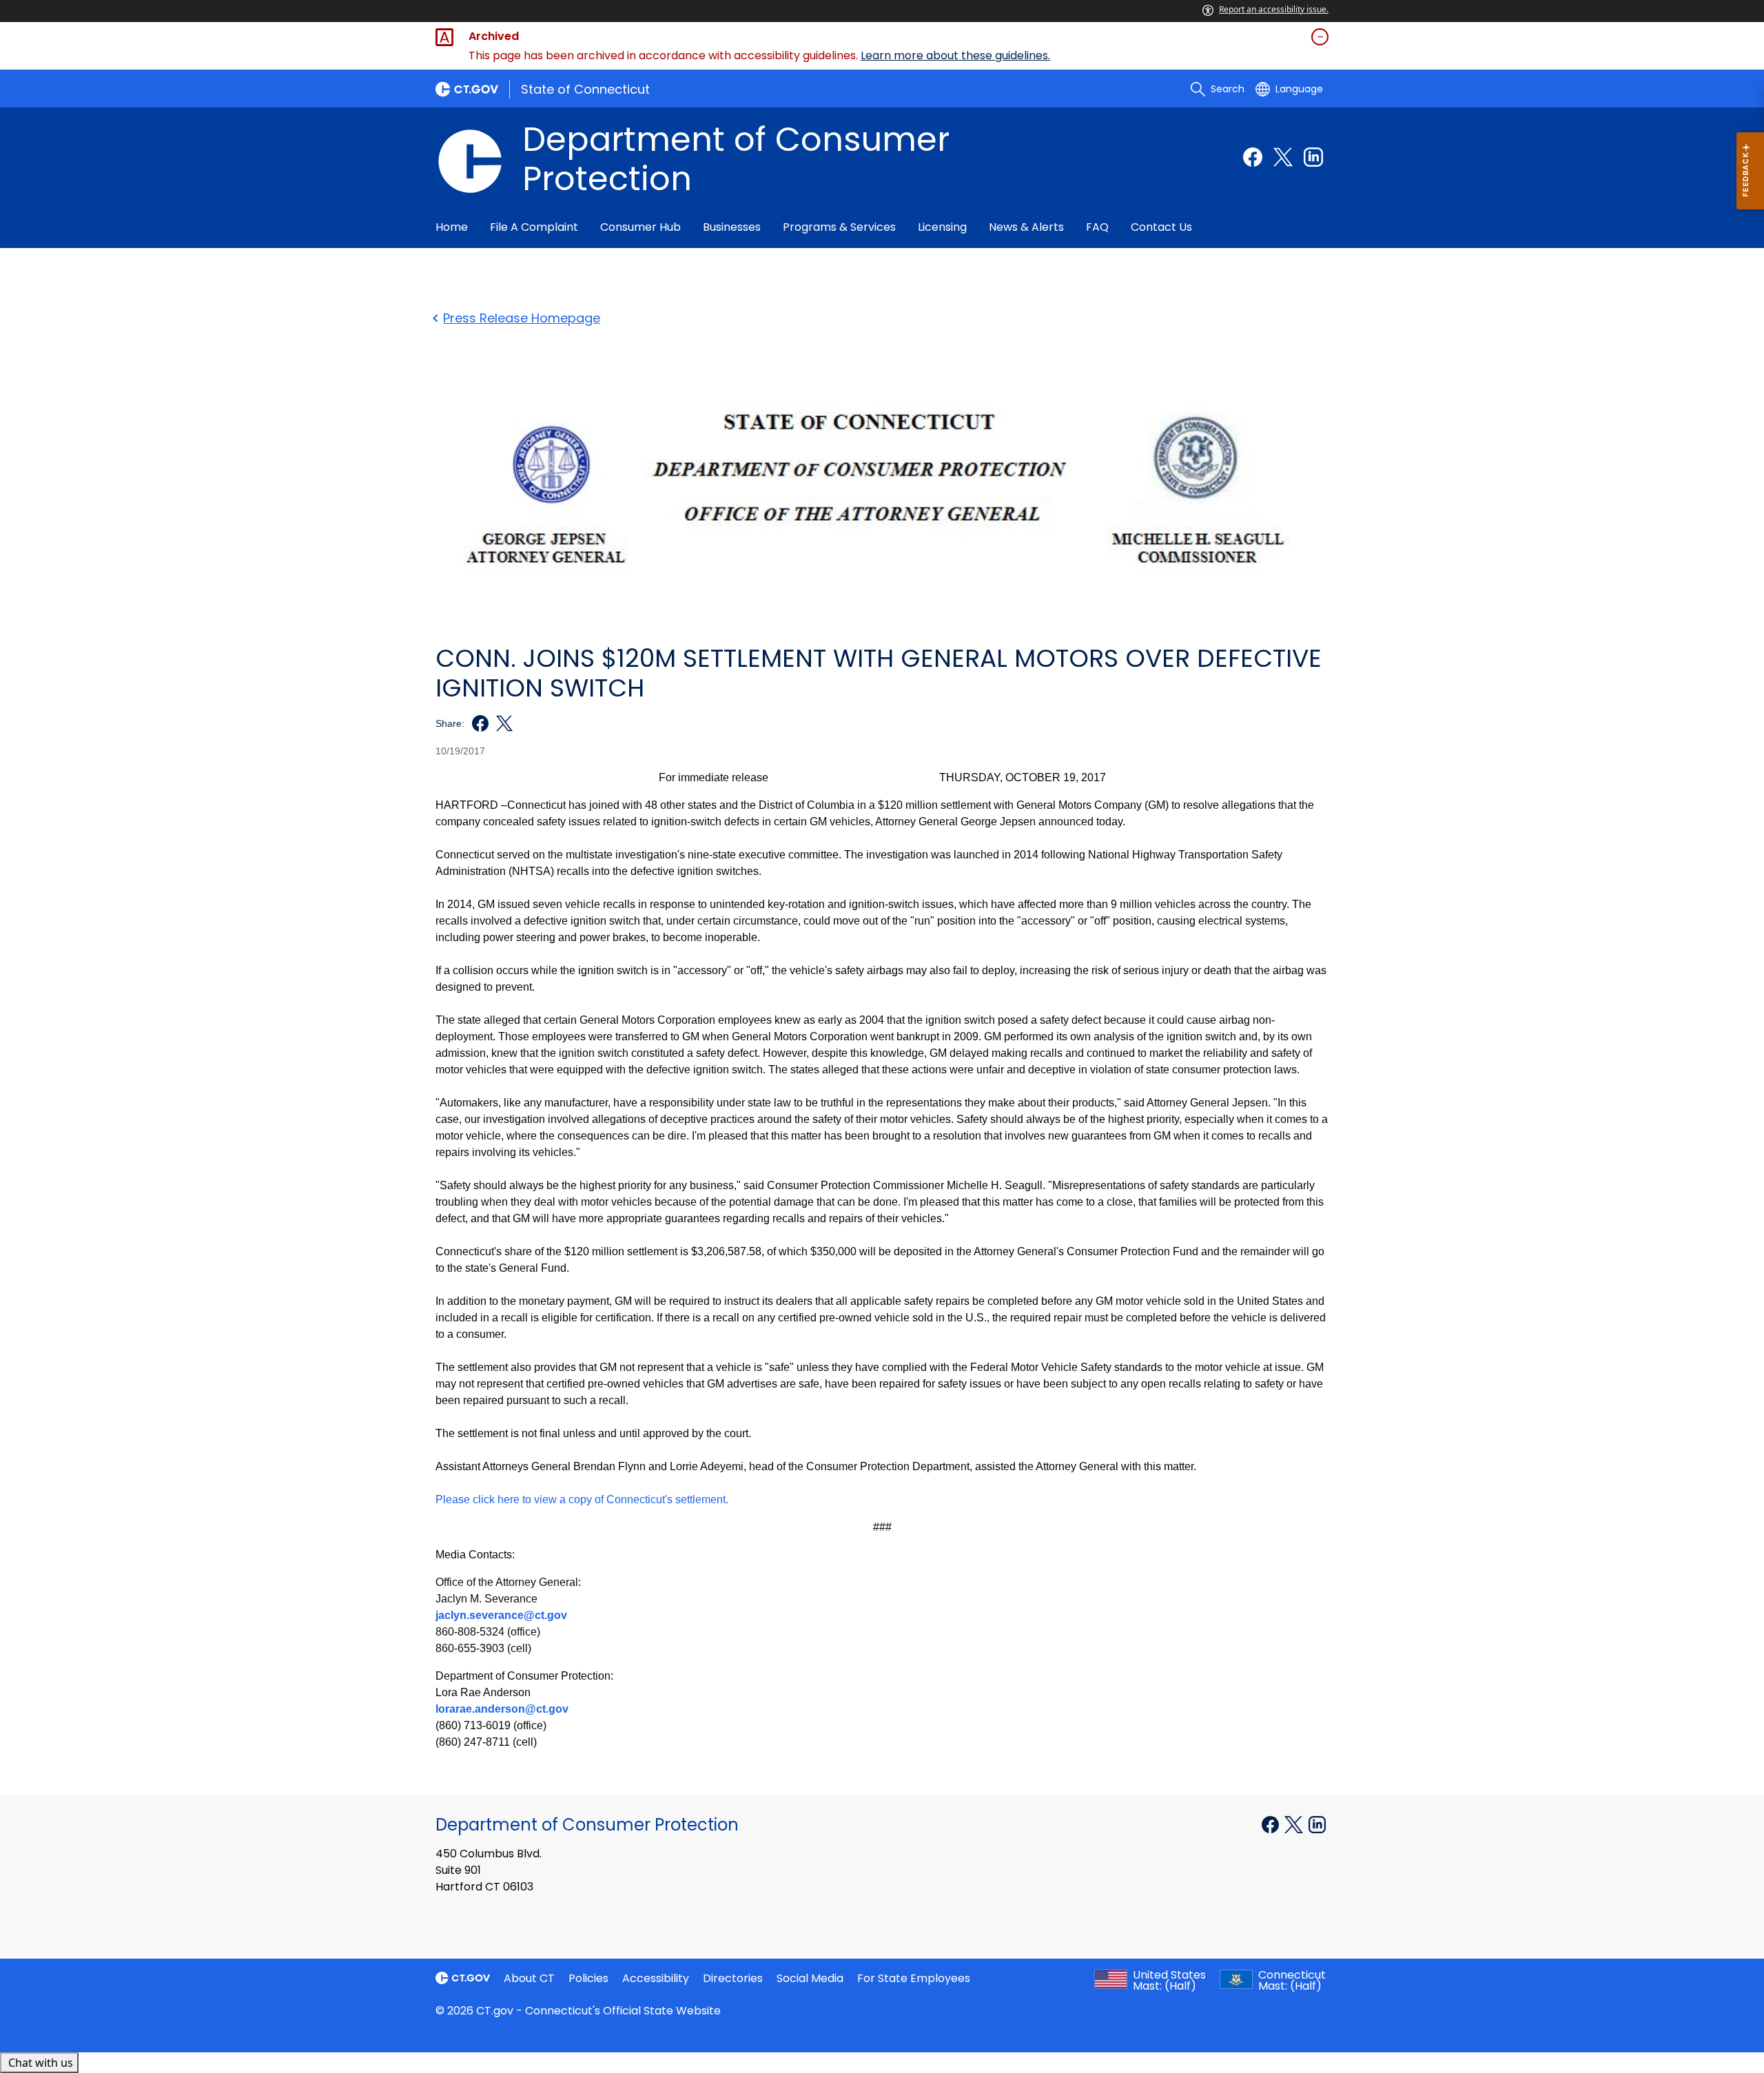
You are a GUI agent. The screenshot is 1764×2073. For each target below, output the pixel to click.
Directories (733, 1978)
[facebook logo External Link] (476, 723)
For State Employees (914, 1978)
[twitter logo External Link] (501, 723)
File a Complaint (534, 227)
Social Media (810, 1978)
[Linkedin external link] (1313, 157)
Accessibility (656, 1978)
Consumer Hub (640, 227)
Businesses (732, 227)
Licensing (942, 227)
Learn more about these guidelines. (955, 55)
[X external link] (1295, 1824)
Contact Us (1161, 227)
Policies (588, 1978)
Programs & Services (839, 227)
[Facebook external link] (1253, 157)
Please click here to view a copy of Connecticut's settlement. (582, 1499)
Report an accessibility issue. (1274, 9)
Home (452, 227)
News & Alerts (1026, 227)
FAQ (1097, 227)
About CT (529, 1978)
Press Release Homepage (522, 318)
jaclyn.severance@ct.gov (501, 1615)
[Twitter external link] (1283, 157)
